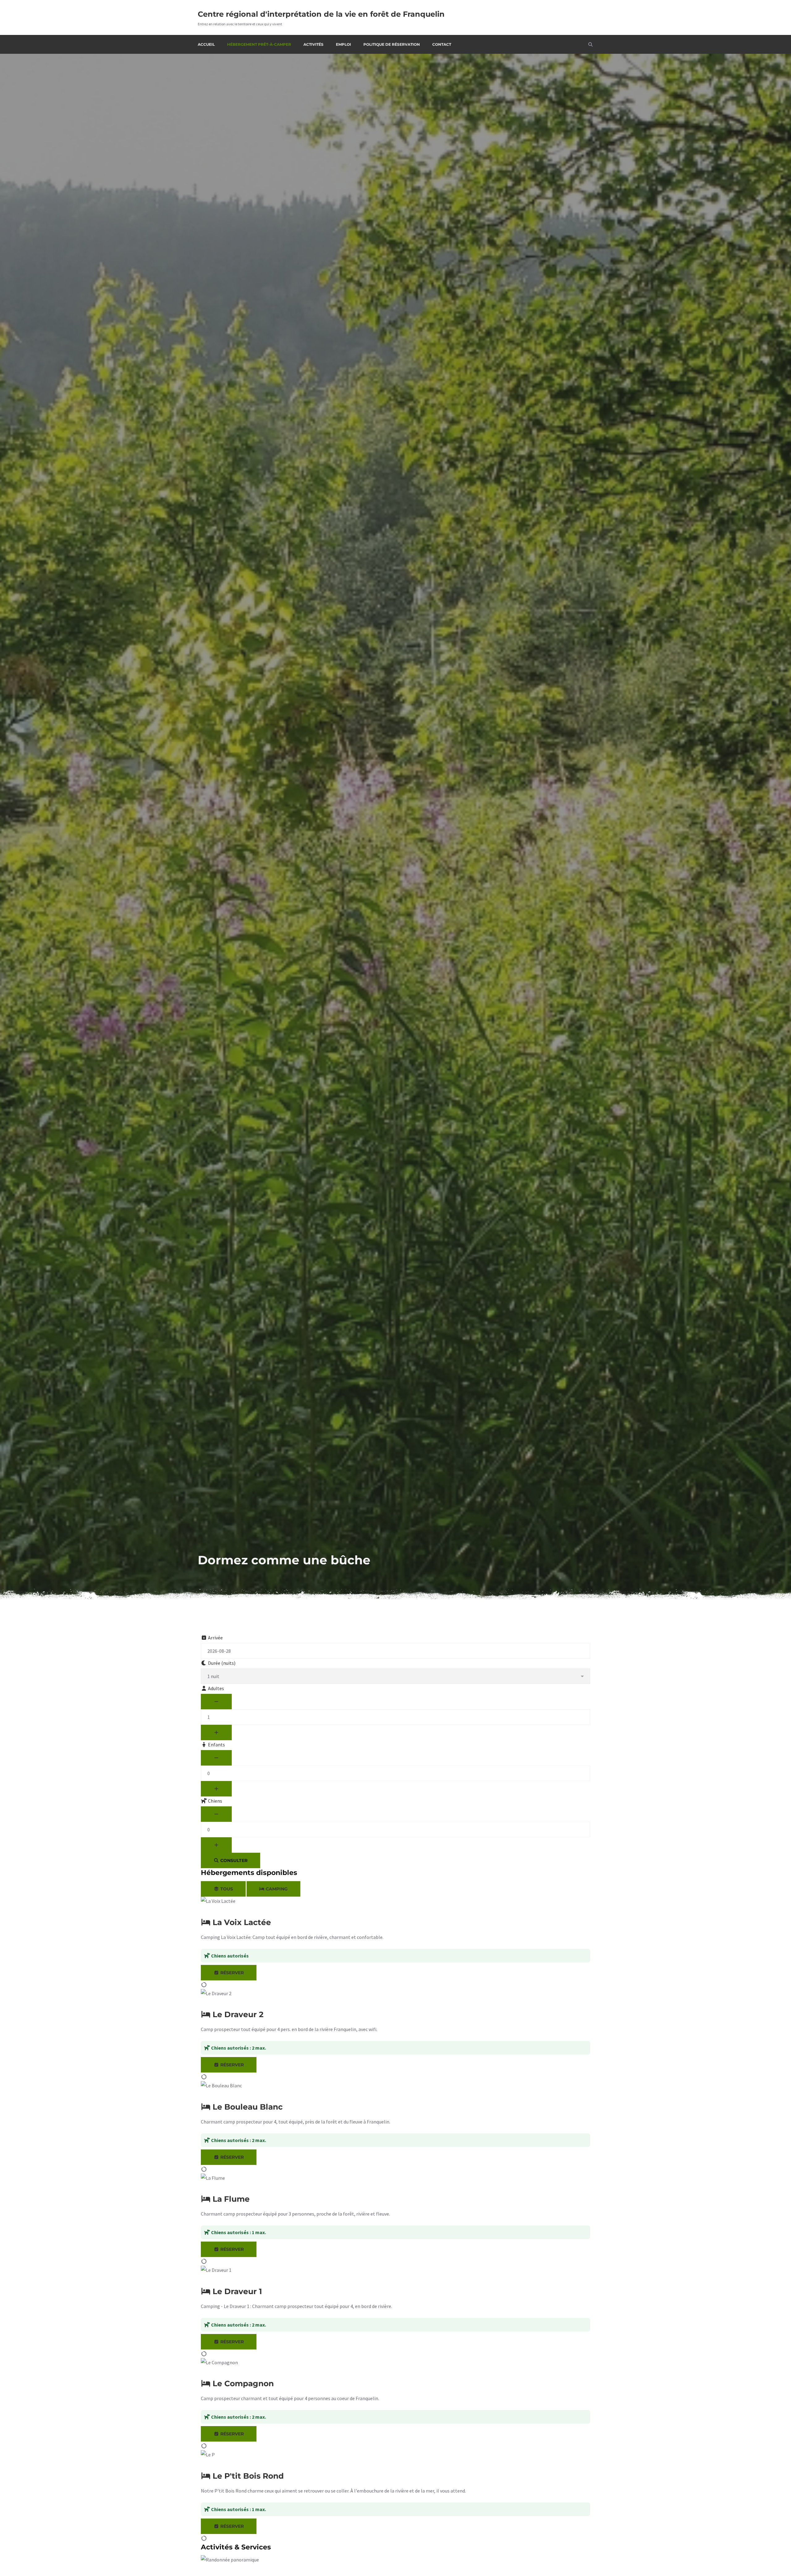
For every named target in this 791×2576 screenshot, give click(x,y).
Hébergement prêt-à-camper (259, 44)
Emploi (343, 44)
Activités (313, 44)
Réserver (231, 1973)
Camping (276, 1889)
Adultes (216, 1688)
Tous (226, 1889)
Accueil (206, 44)
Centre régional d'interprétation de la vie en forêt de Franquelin (321, 14)
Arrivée (215, 1638)
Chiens (215, 1801)
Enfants (216, 1745)
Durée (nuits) (221, 1663)
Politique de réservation (392, 44)
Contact (442, 44)
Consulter (233, 1860)
